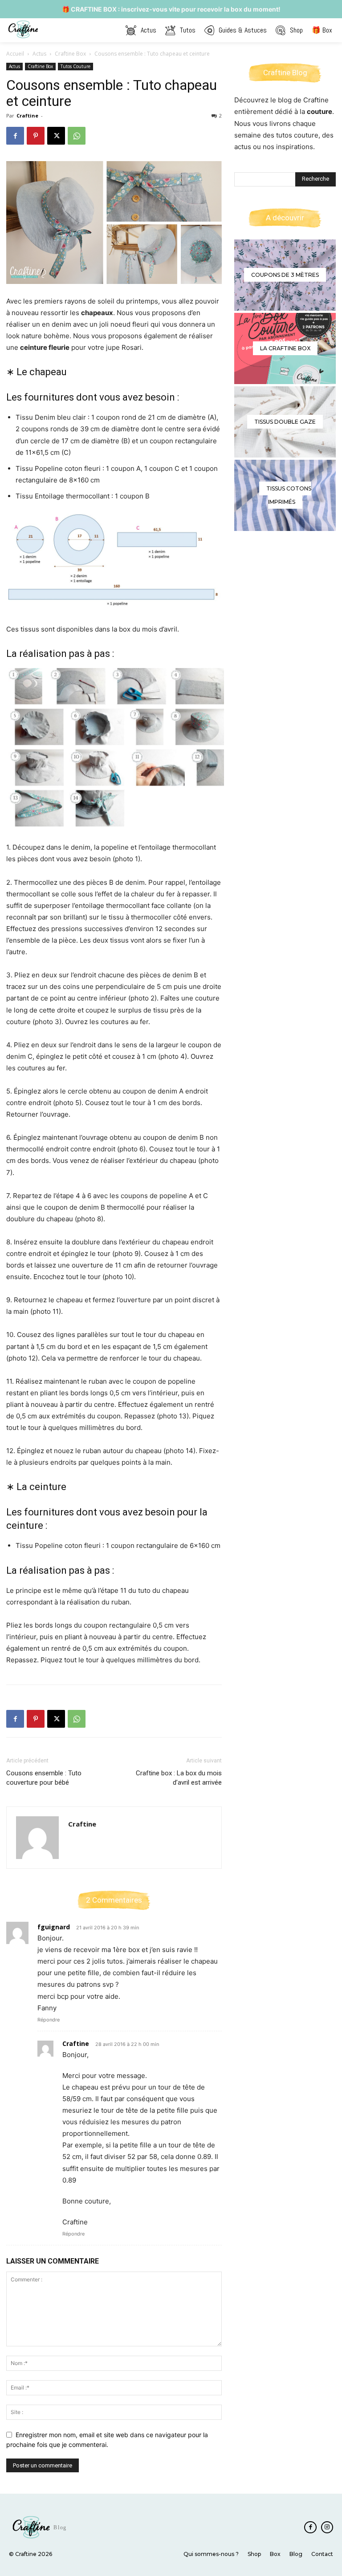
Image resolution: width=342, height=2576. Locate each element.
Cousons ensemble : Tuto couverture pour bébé (44, 1778)
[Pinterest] (36, 136)
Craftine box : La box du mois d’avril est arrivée (179, 1778)
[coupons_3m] (285, 275)
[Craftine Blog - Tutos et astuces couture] (24, 29)
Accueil (15, 54)
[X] (56, 136)
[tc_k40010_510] (285, 422)
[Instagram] (327, 2527)
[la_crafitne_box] (285, 348)
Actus (39, 54)
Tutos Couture (75, 66)
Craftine (27, 115)
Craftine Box (70, 54)
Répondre (49, 2020)
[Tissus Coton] (285, 495)
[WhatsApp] (77, 136)
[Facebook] (15, 136)
